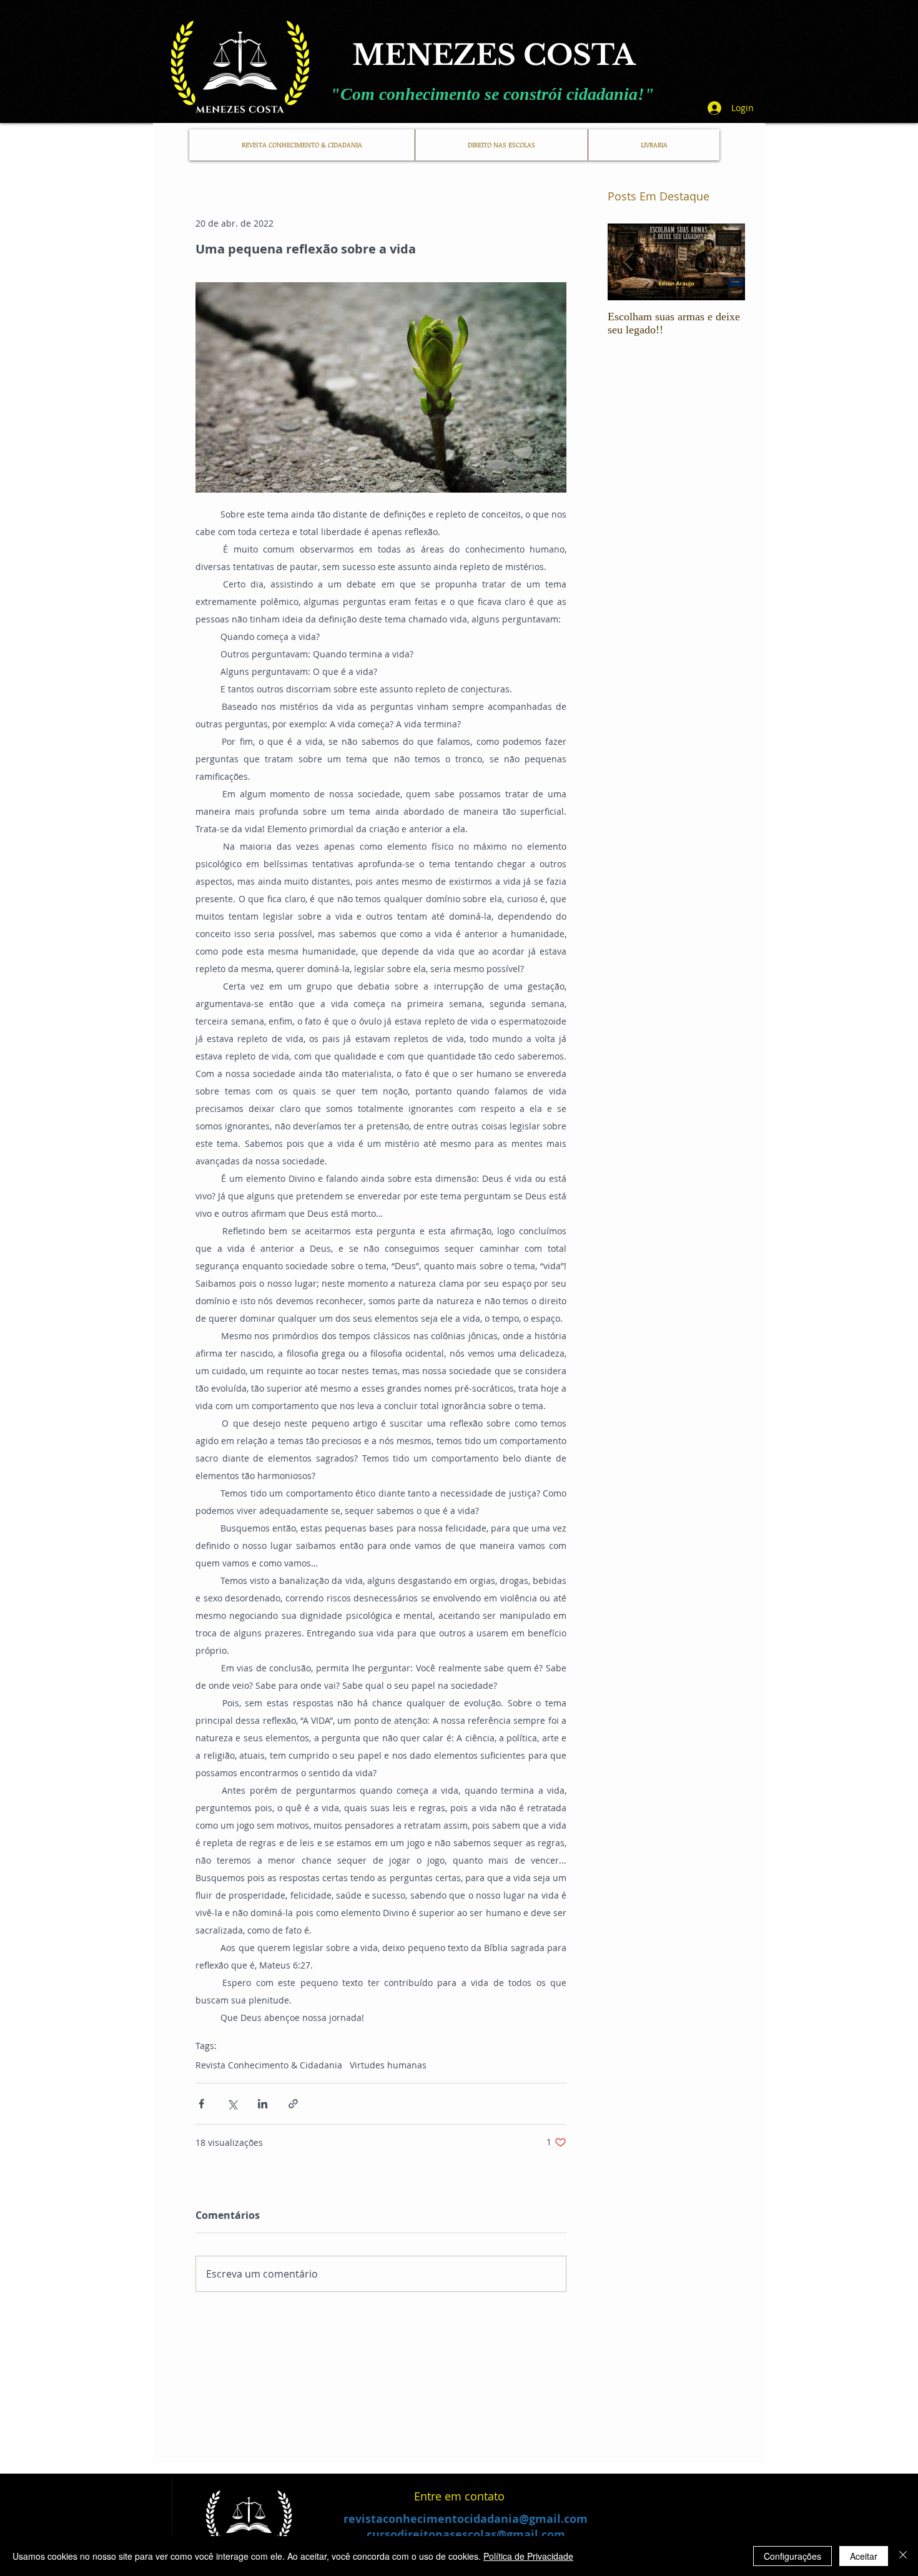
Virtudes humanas (388, 2065)
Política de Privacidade (528, 2556)
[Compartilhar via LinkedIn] (263, 2104)
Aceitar (864, 2556)
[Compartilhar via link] (293, 2104)
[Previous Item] (628, 262)
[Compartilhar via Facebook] (201, 2104)
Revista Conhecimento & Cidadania (269, 2065)
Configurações (792, 2556)
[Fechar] (903, 2556)
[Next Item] (725, 262)
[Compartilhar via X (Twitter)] (232, 2104)
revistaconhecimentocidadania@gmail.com (466, 2519)
